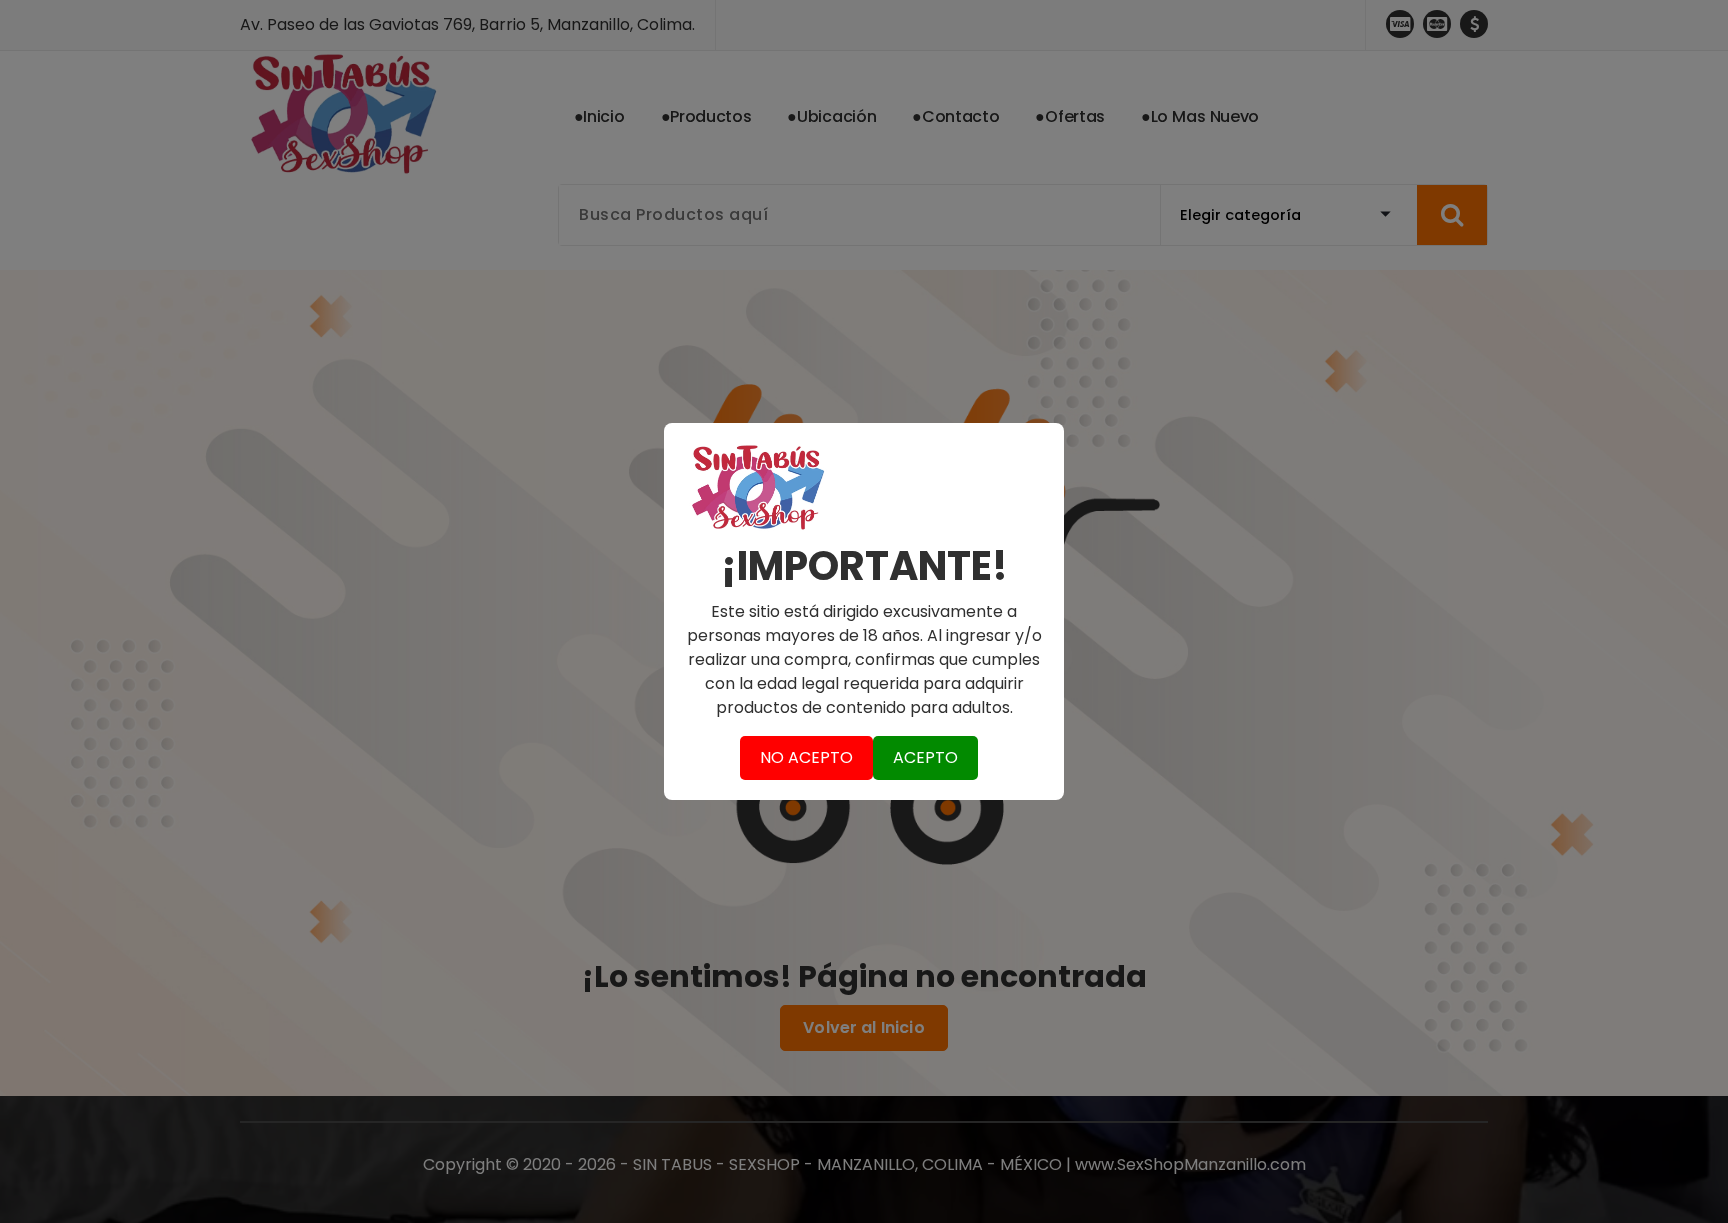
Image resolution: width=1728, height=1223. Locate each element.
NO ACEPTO (806, 757)
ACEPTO (925, 757)
